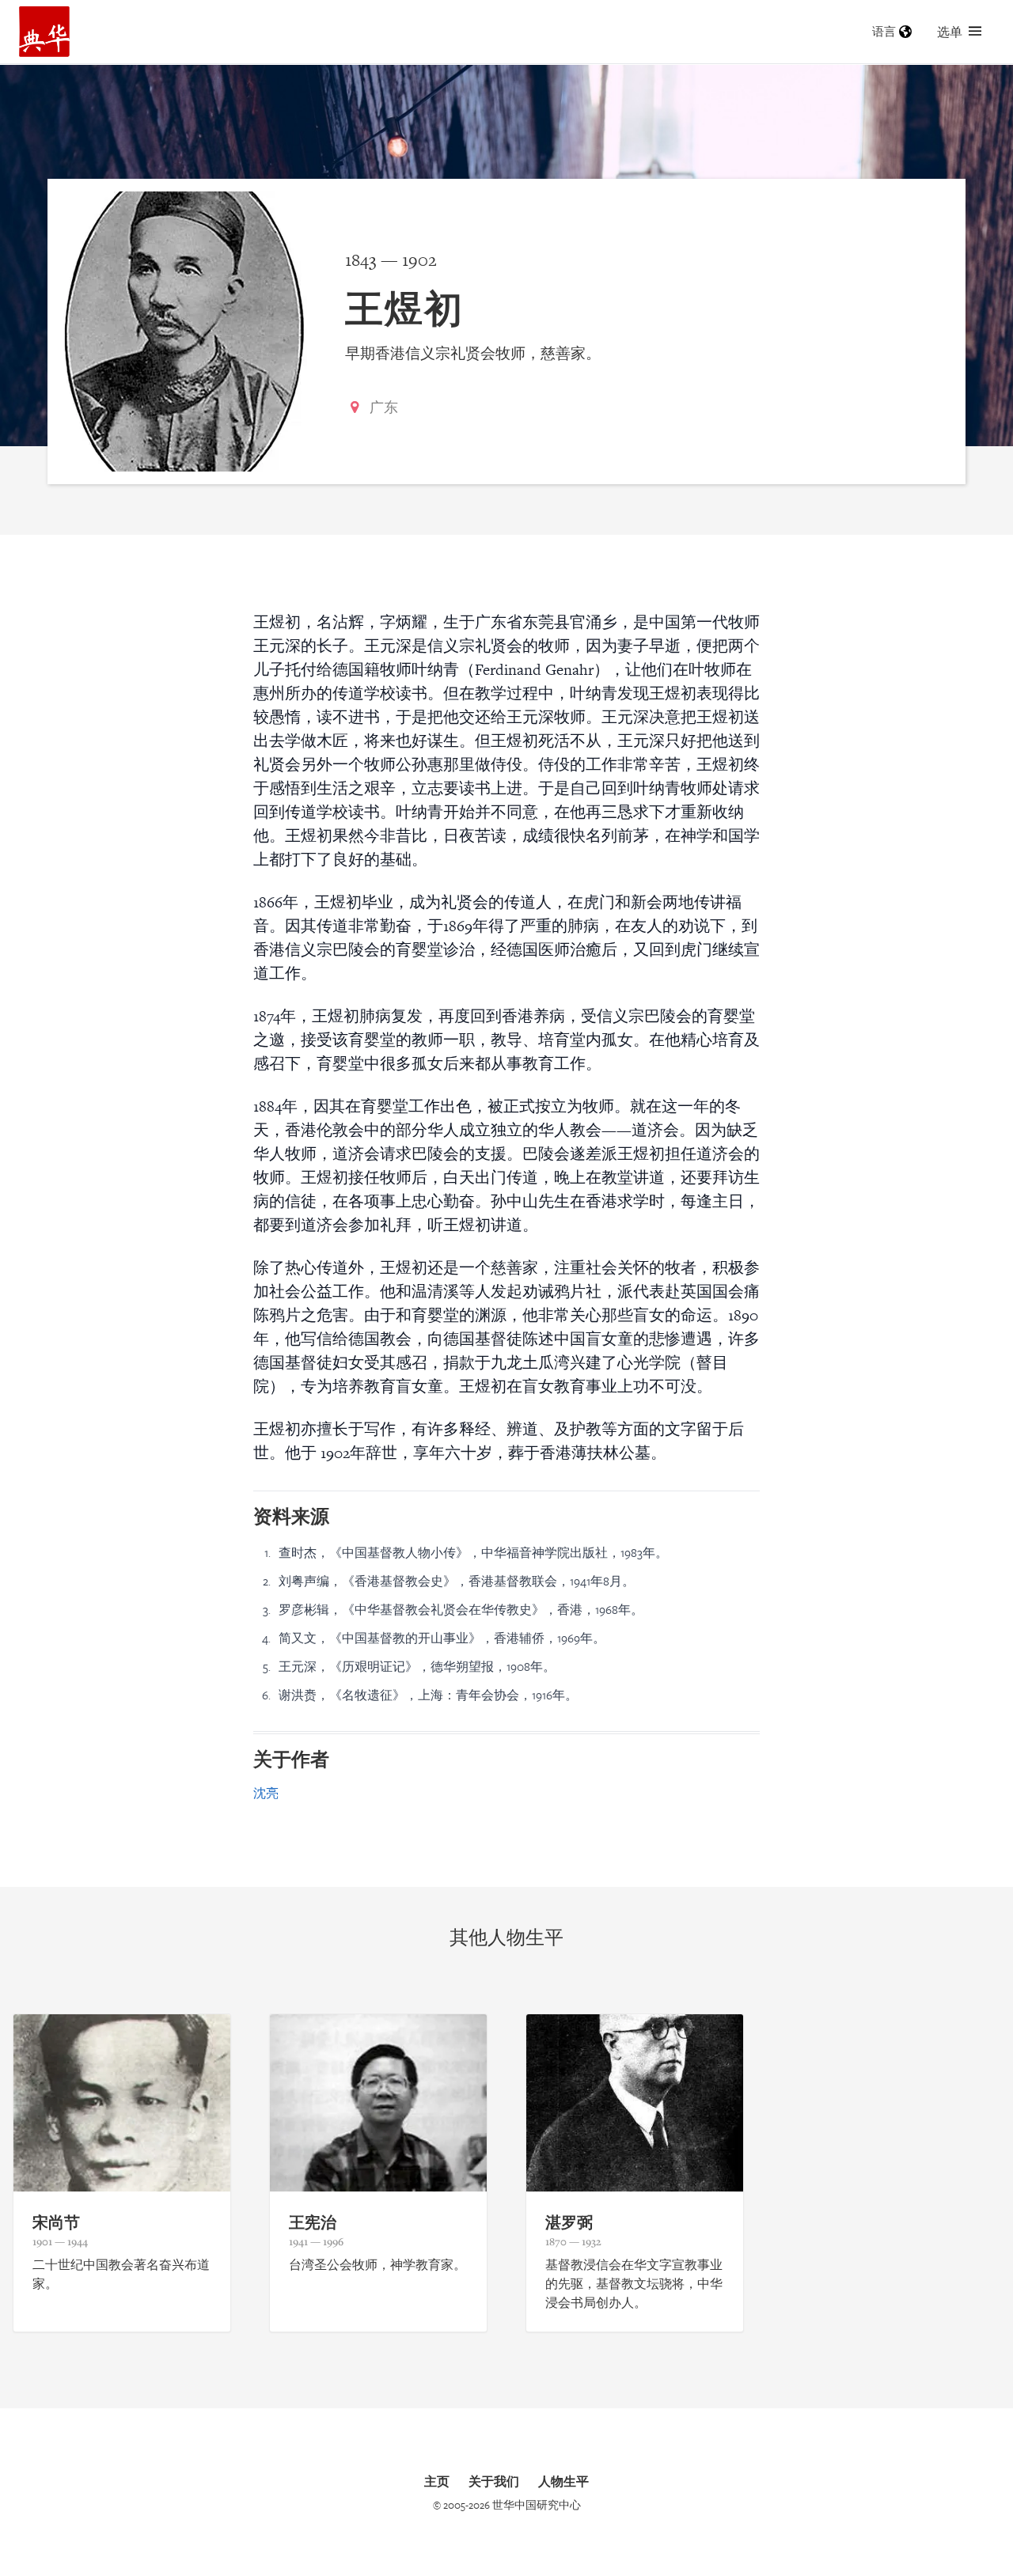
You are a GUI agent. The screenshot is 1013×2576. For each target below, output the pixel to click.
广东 (384, 407)
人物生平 (563, 2481)
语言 (884, 31)
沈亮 (266, 1793)
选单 (950, 32)
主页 (437, 2481)
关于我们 (494, 2481)
